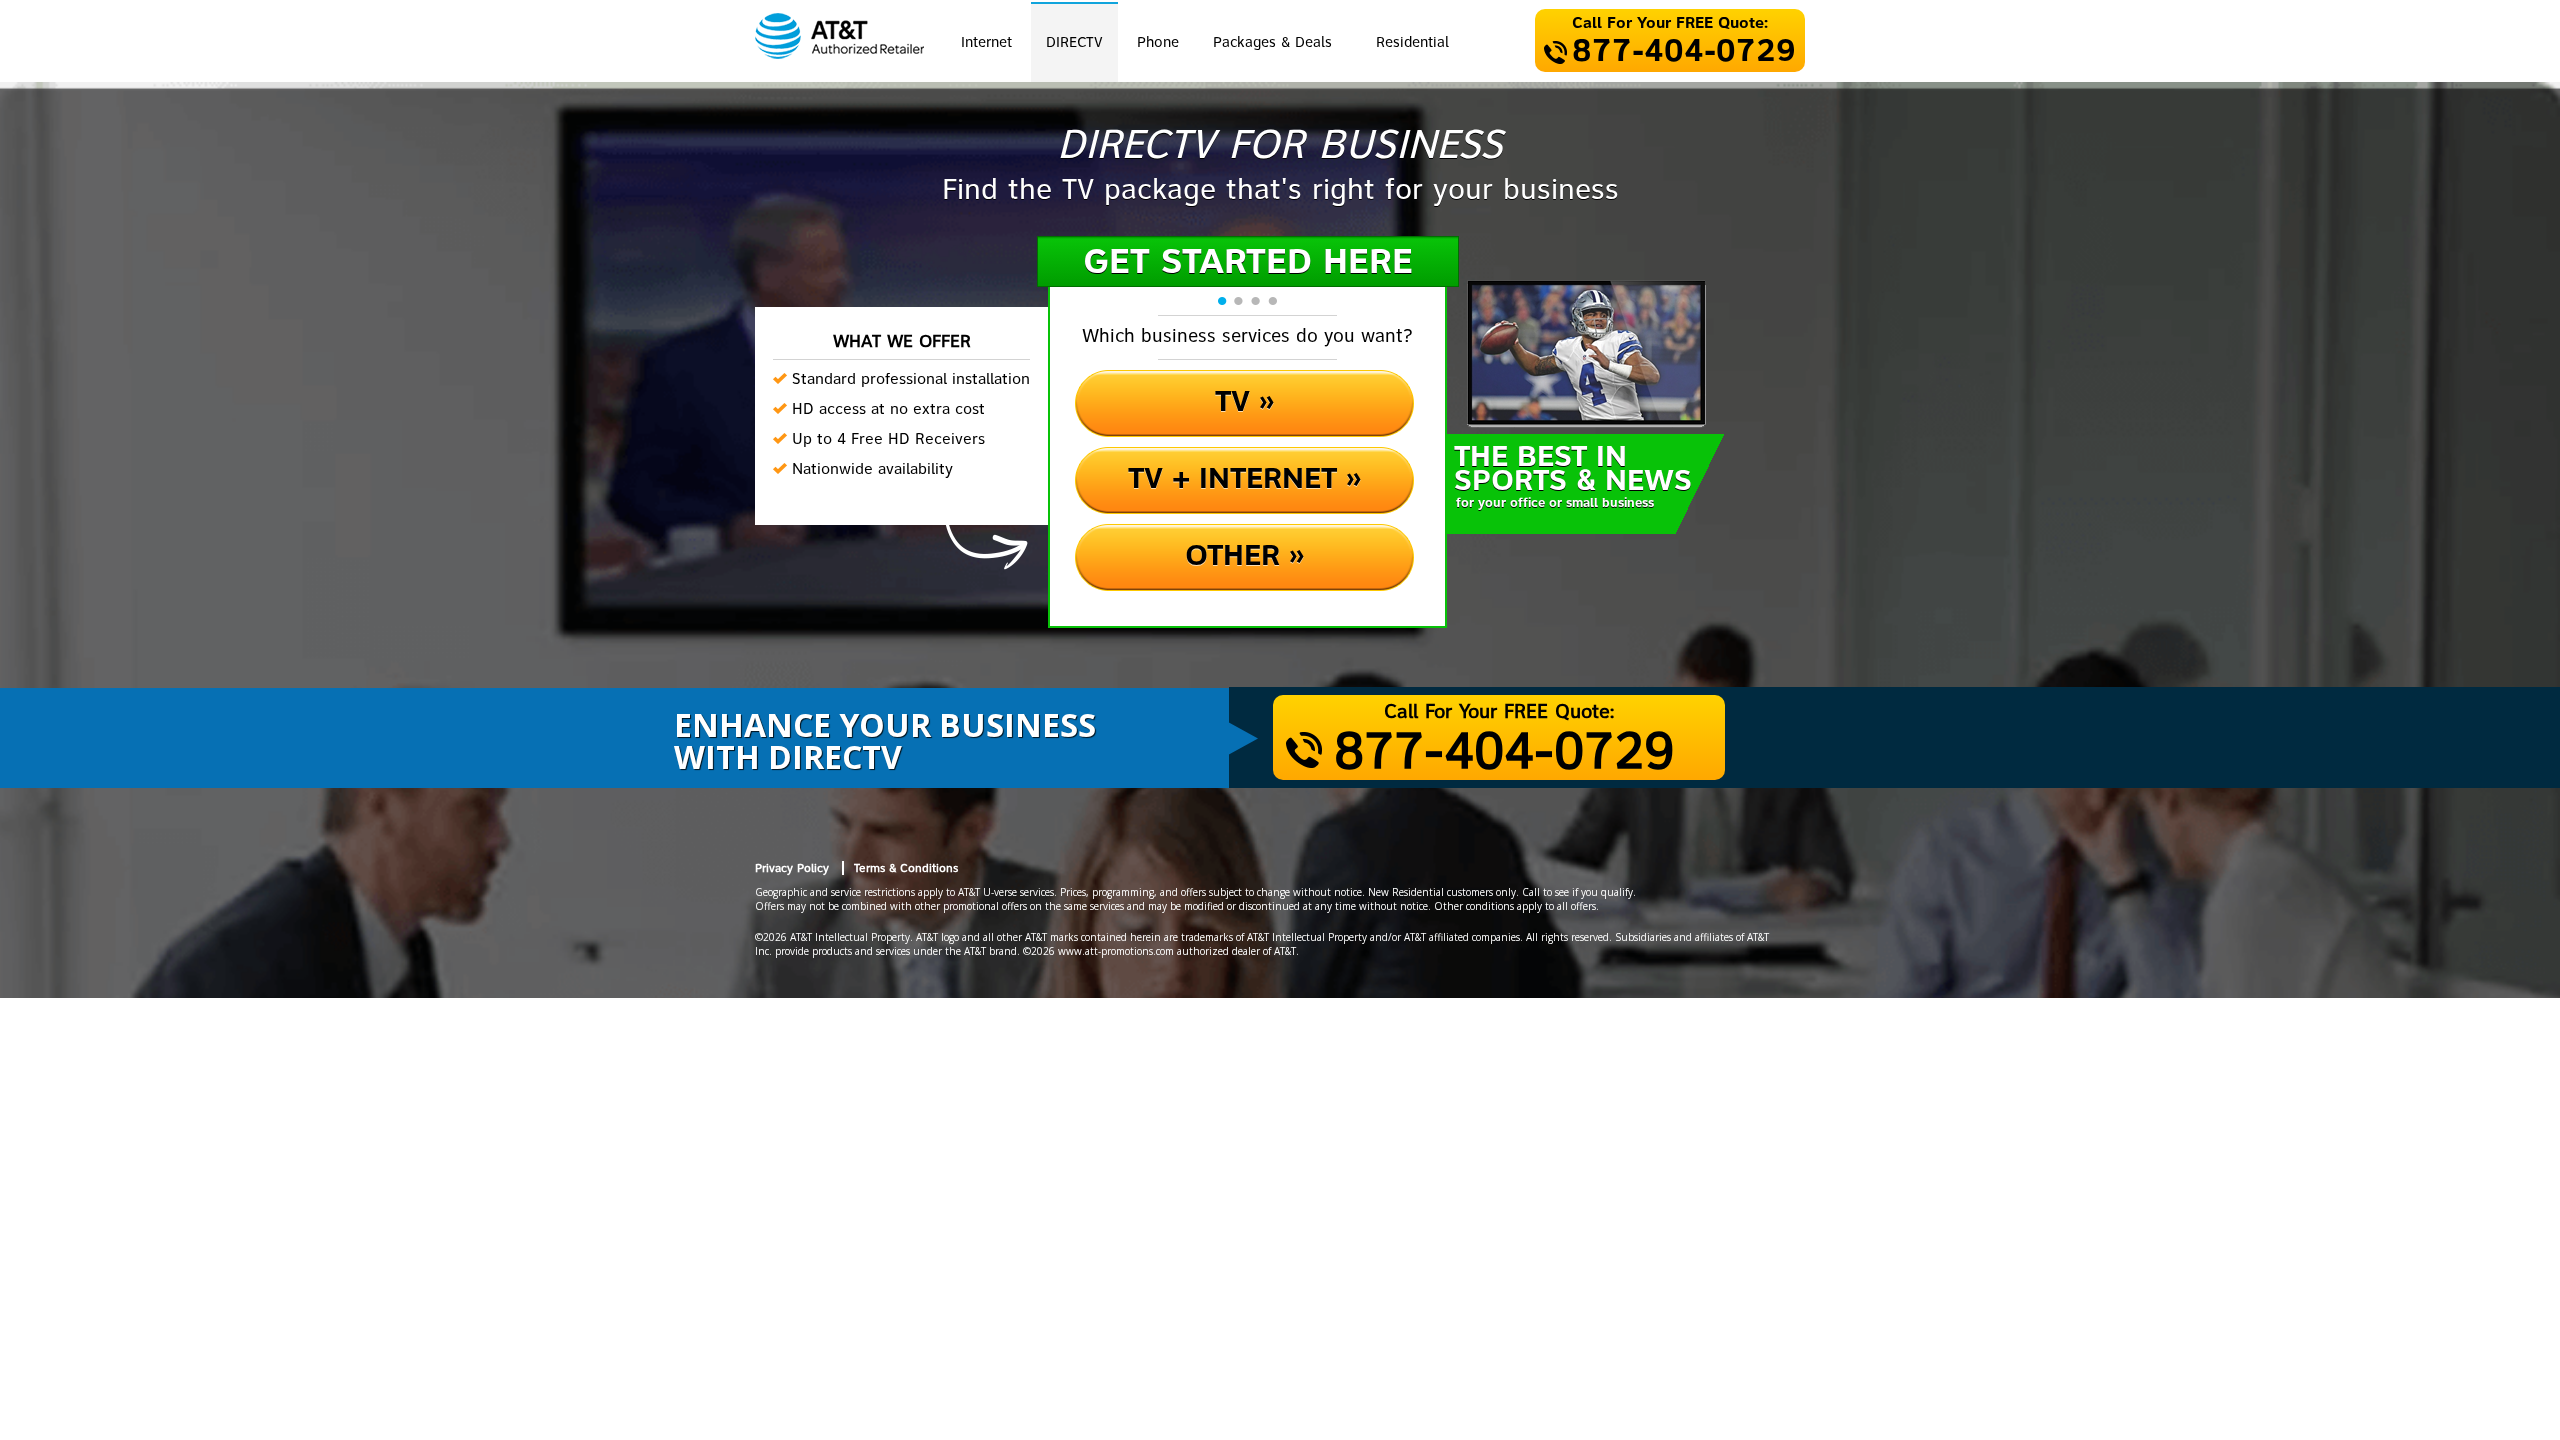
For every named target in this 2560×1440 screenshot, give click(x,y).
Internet (986, 43)
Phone (1158, 43)
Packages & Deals (1272, 43)
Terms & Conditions (906, 869)
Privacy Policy (792, 869)
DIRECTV (1074, 43)
